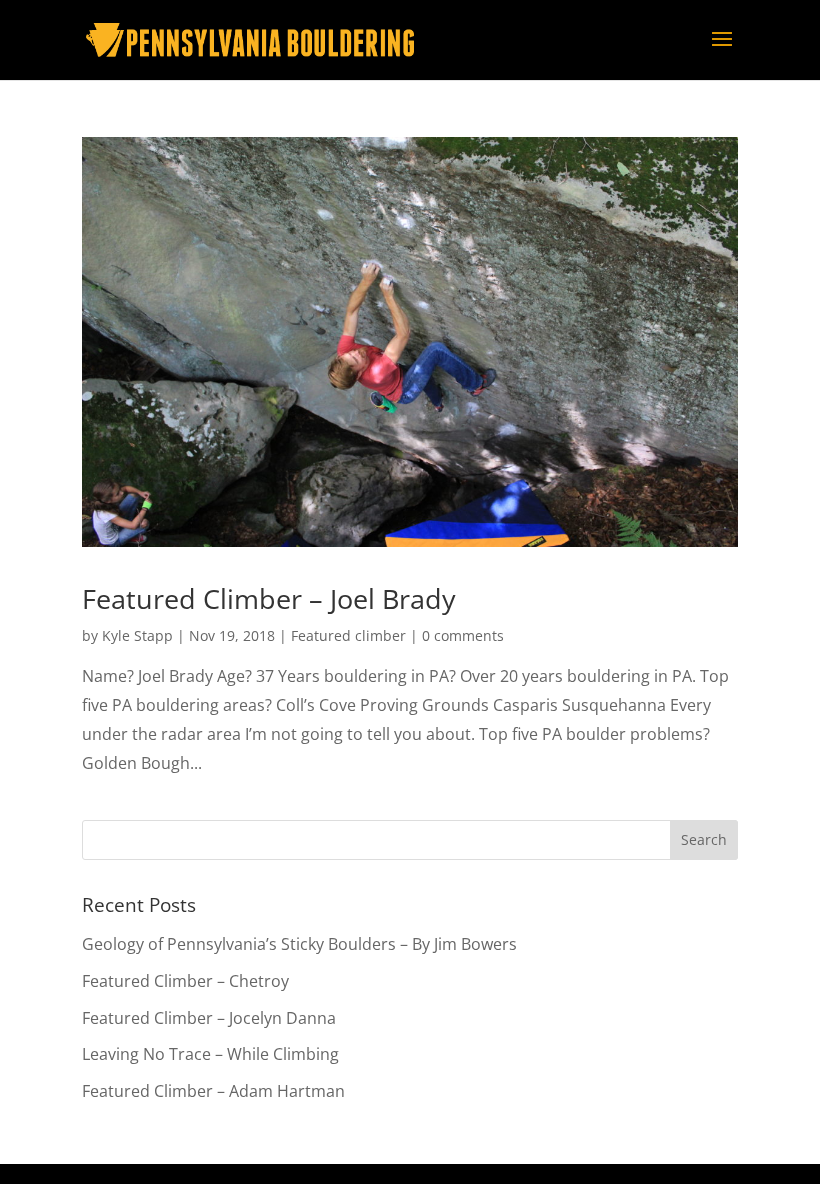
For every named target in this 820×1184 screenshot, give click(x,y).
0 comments (463, 635)
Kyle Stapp (137, 635)
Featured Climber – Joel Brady (269, 598)
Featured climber (348, 635)
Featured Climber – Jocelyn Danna (209, 1018)
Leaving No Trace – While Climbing (210, 1054)
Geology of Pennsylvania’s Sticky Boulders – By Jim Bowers (299, 944)
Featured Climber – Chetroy (185, 981)
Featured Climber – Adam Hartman (213, 1091)
